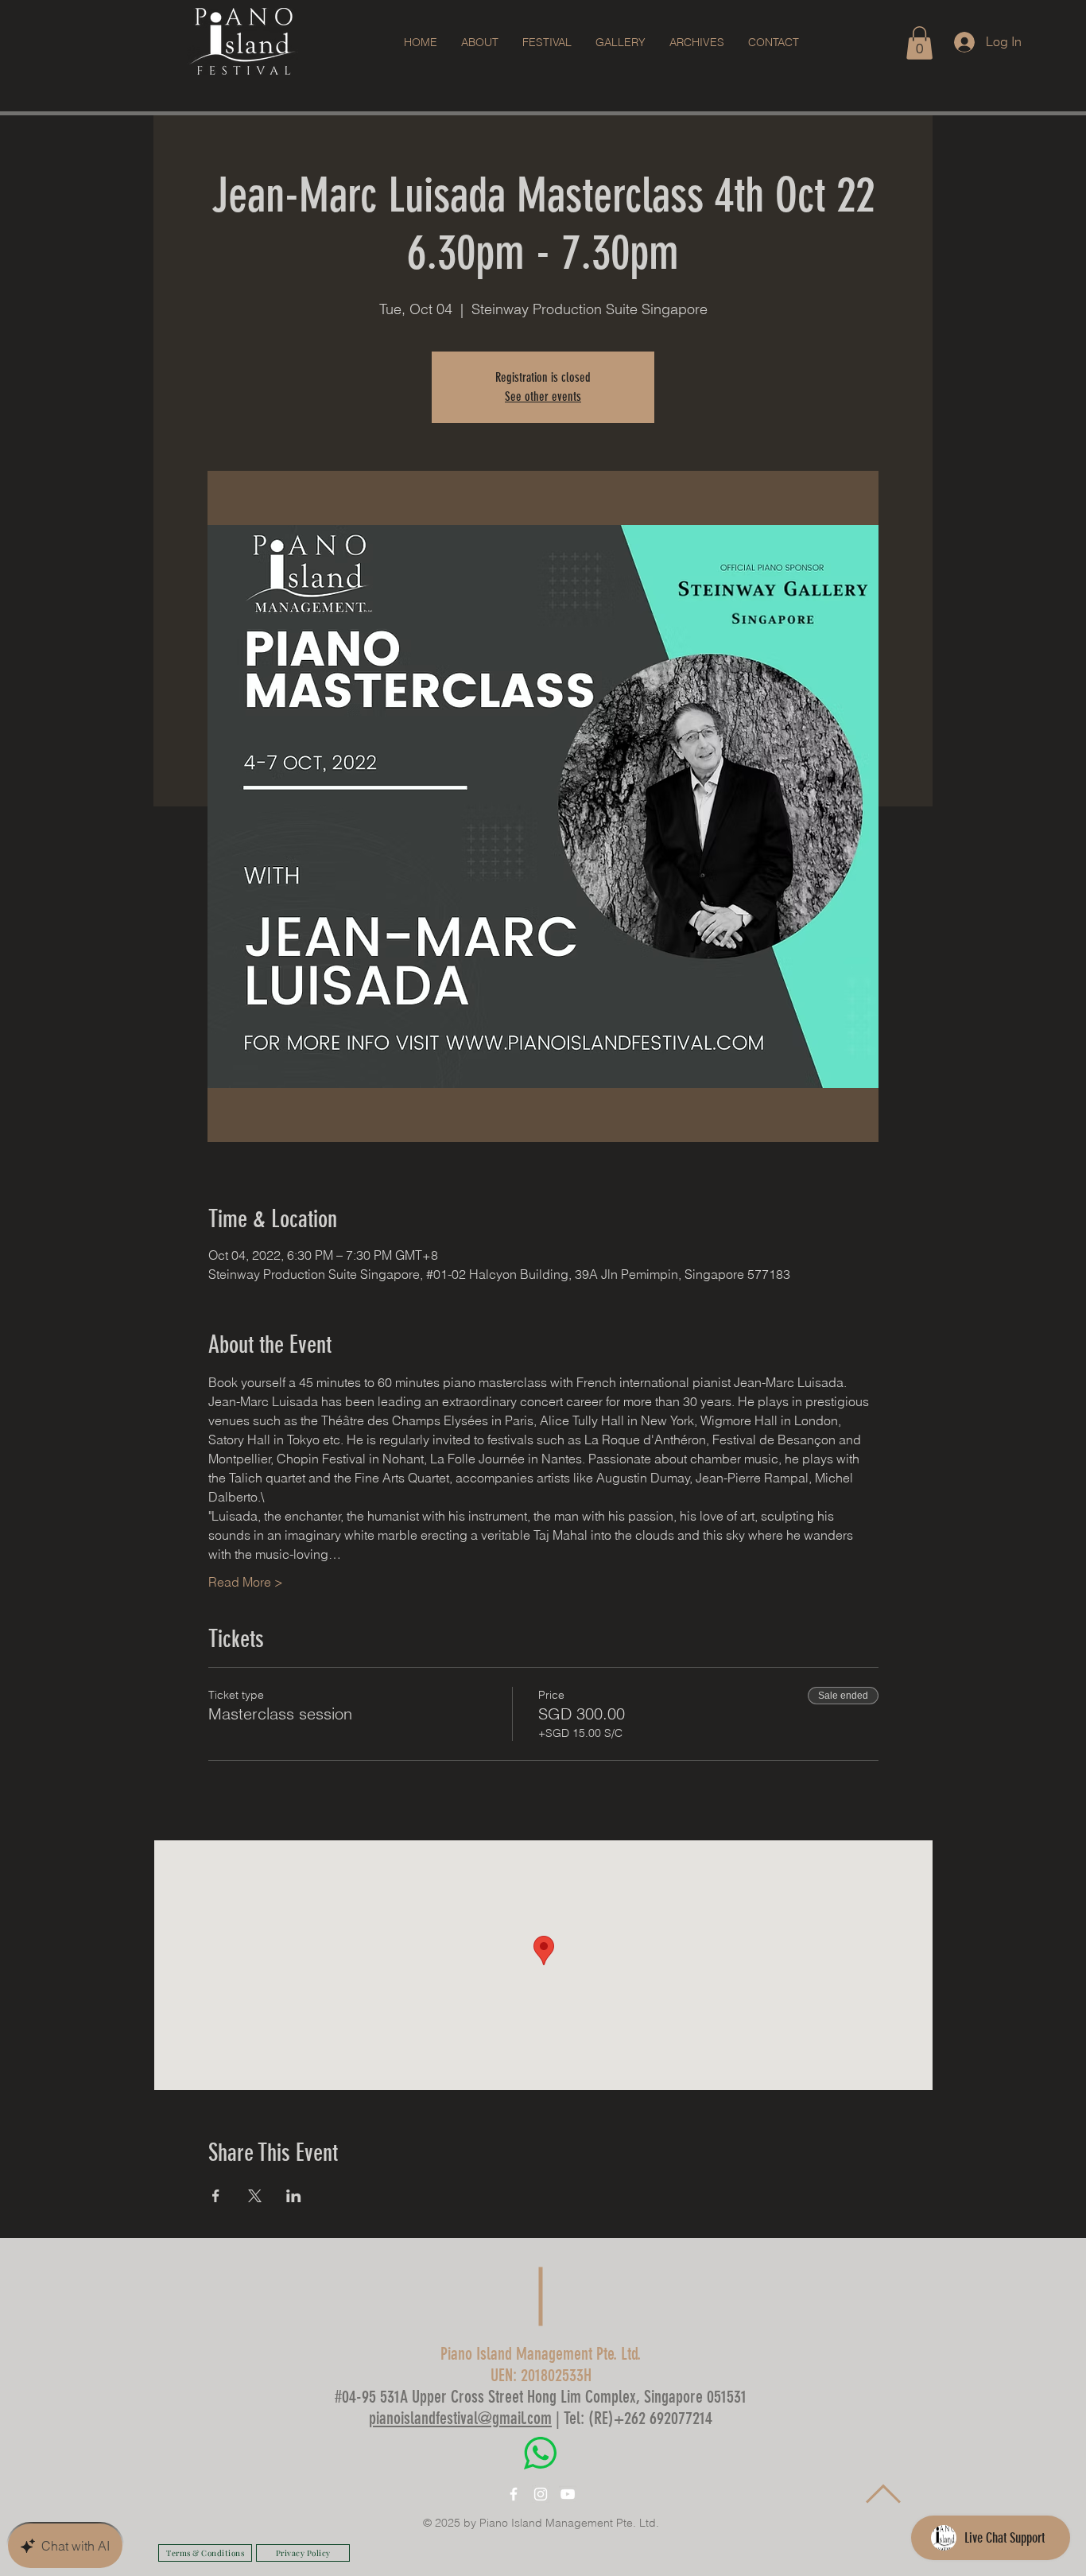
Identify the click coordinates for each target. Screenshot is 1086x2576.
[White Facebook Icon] (514, 2494)
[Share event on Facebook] (216, 2196)
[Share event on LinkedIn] (294, 2196)
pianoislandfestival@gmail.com (460, 2418)
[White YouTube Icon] (568, 2494)
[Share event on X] (255, 2196)
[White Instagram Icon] (541, 2494)
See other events (543, 396)
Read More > (246, 1582)
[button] (547, 43)
